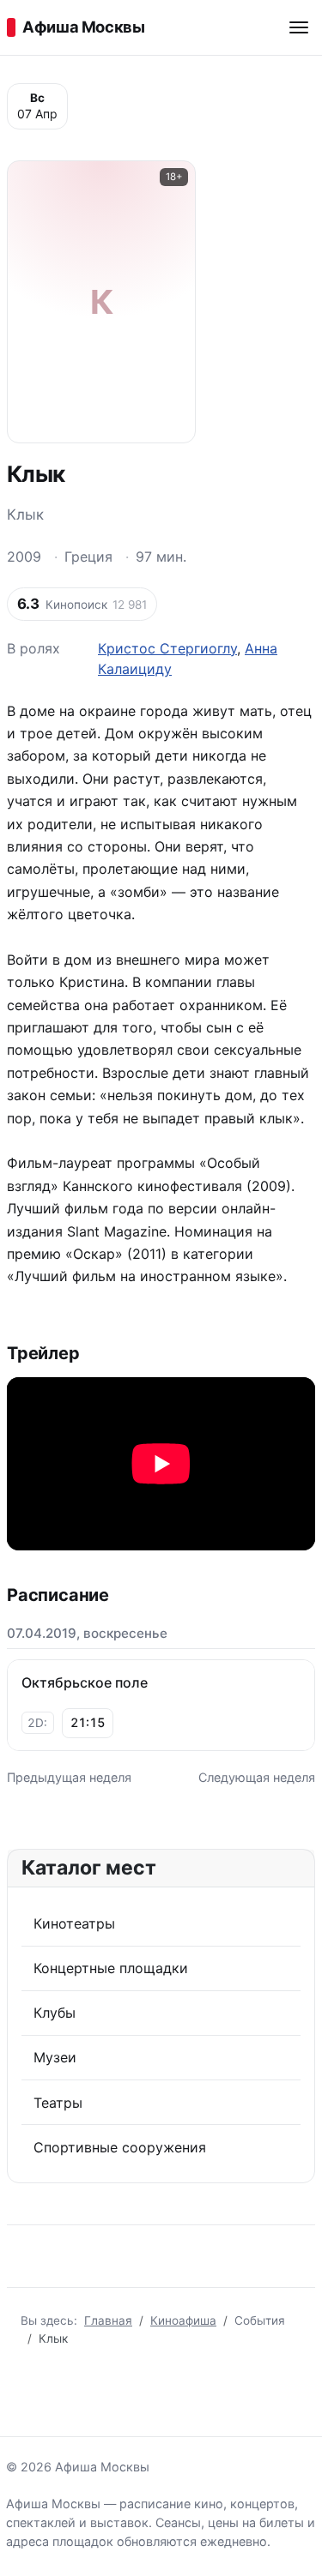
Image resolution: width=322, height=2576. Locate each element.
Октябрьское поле (85, 1682)
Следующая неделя (257, 1777)
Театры (58, 2103)
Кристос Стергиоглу (167, 648)
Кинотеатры (74, 1923)
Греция (88, 557)
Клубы (55, 2013)
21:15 (88, 1722)
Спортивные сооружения (120, 2147)
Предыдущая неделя (69, 1777)
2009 (24, 557)
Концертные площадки (111, 1968)
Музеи (55, 2057)
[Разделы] (299, 27)
